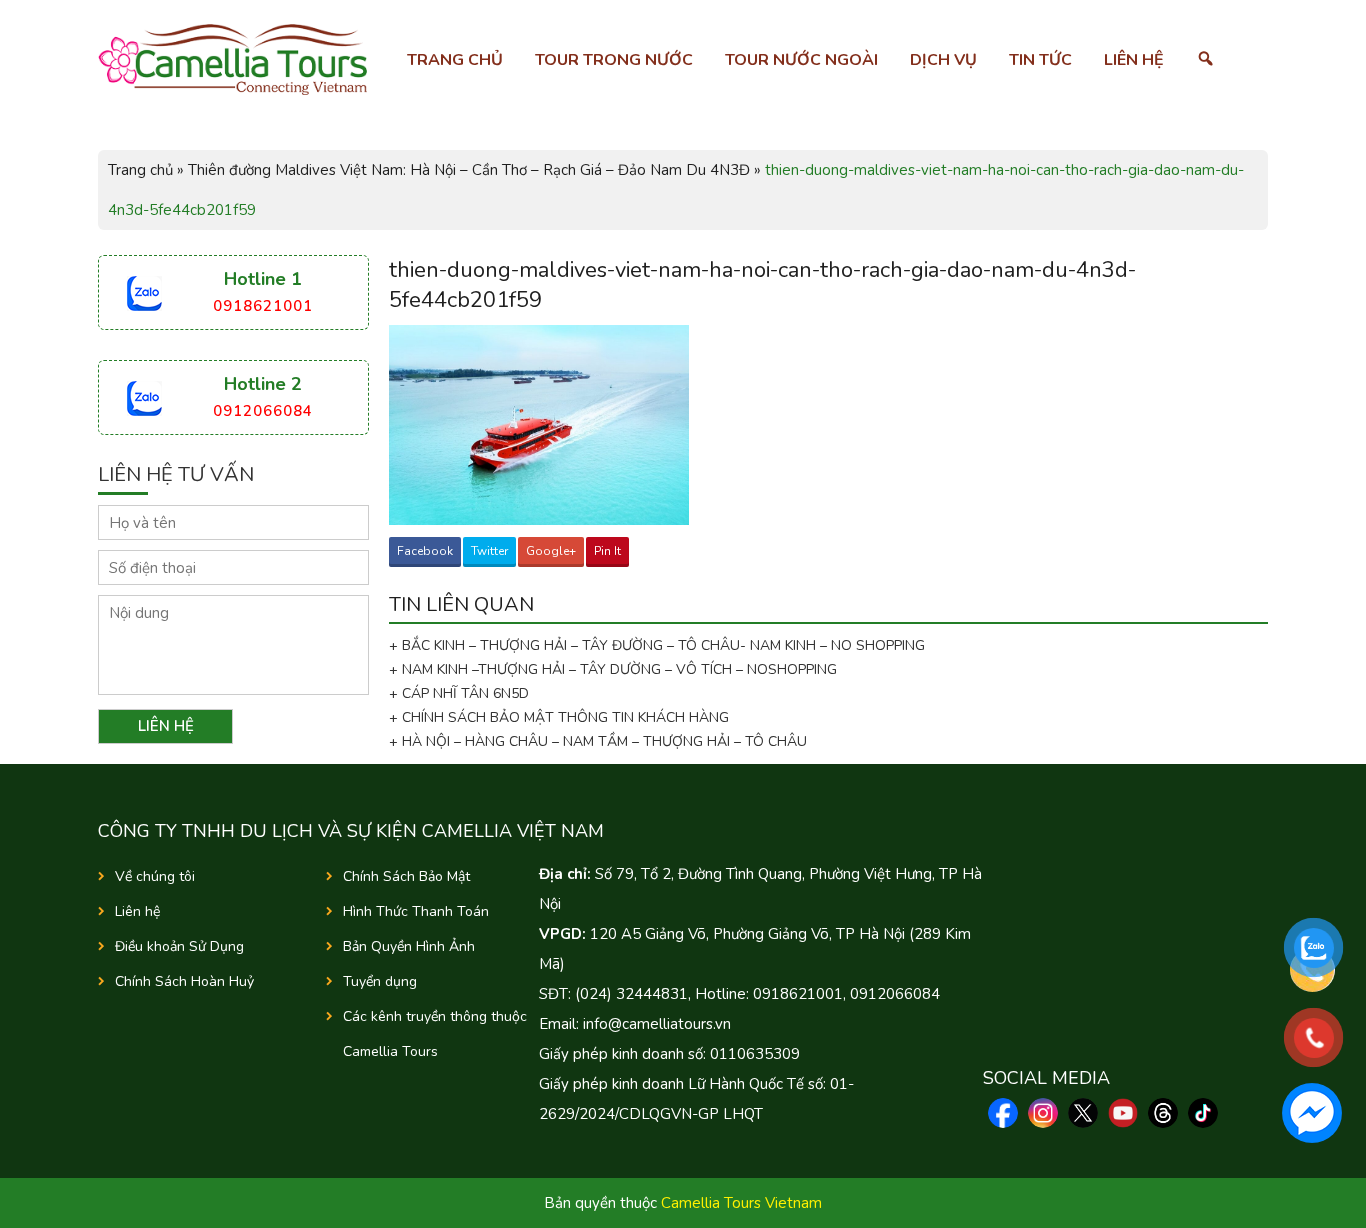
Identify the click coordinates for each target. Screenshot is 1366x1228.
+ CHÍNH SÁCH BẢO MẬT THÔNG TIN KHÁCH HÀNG (559, 717)
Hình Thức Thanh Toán (416, 911)
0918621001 (263, 306)
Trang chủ (455, 60)
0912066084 (263, 411)
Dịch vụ (943, 60)
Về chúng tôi (155, 876)
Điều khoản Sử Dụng (179, 946)
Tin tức (1040, 60)
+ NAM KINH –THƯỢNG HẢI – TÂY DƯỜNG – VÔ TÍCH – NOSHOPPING (613, 669)
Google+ (551, 551)
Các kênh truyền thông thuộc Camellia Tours (435, 1034)
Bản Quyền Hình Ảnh (409, 946)
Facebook (425, 551)
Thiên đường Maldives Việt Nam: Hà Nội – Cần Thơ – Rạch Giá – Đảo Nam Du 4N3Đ (469, 170)
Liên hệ (1134, 60)
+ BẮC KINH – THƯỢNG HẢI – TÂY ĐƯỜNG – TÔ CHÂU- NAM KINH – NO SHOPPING (657, 645)
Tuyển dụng (380, 981)
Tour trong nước (614, 60)
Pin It (607, 551)
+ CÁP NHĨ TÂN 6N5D (459, 693)
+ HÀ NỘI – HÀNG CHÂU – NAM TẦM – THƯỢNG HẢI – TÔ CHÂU (602, 741)
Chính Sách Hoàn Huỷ (184, 981)
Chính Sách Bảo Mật (406, 876)
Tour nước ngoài (801, 60)
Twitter (489, 551)
